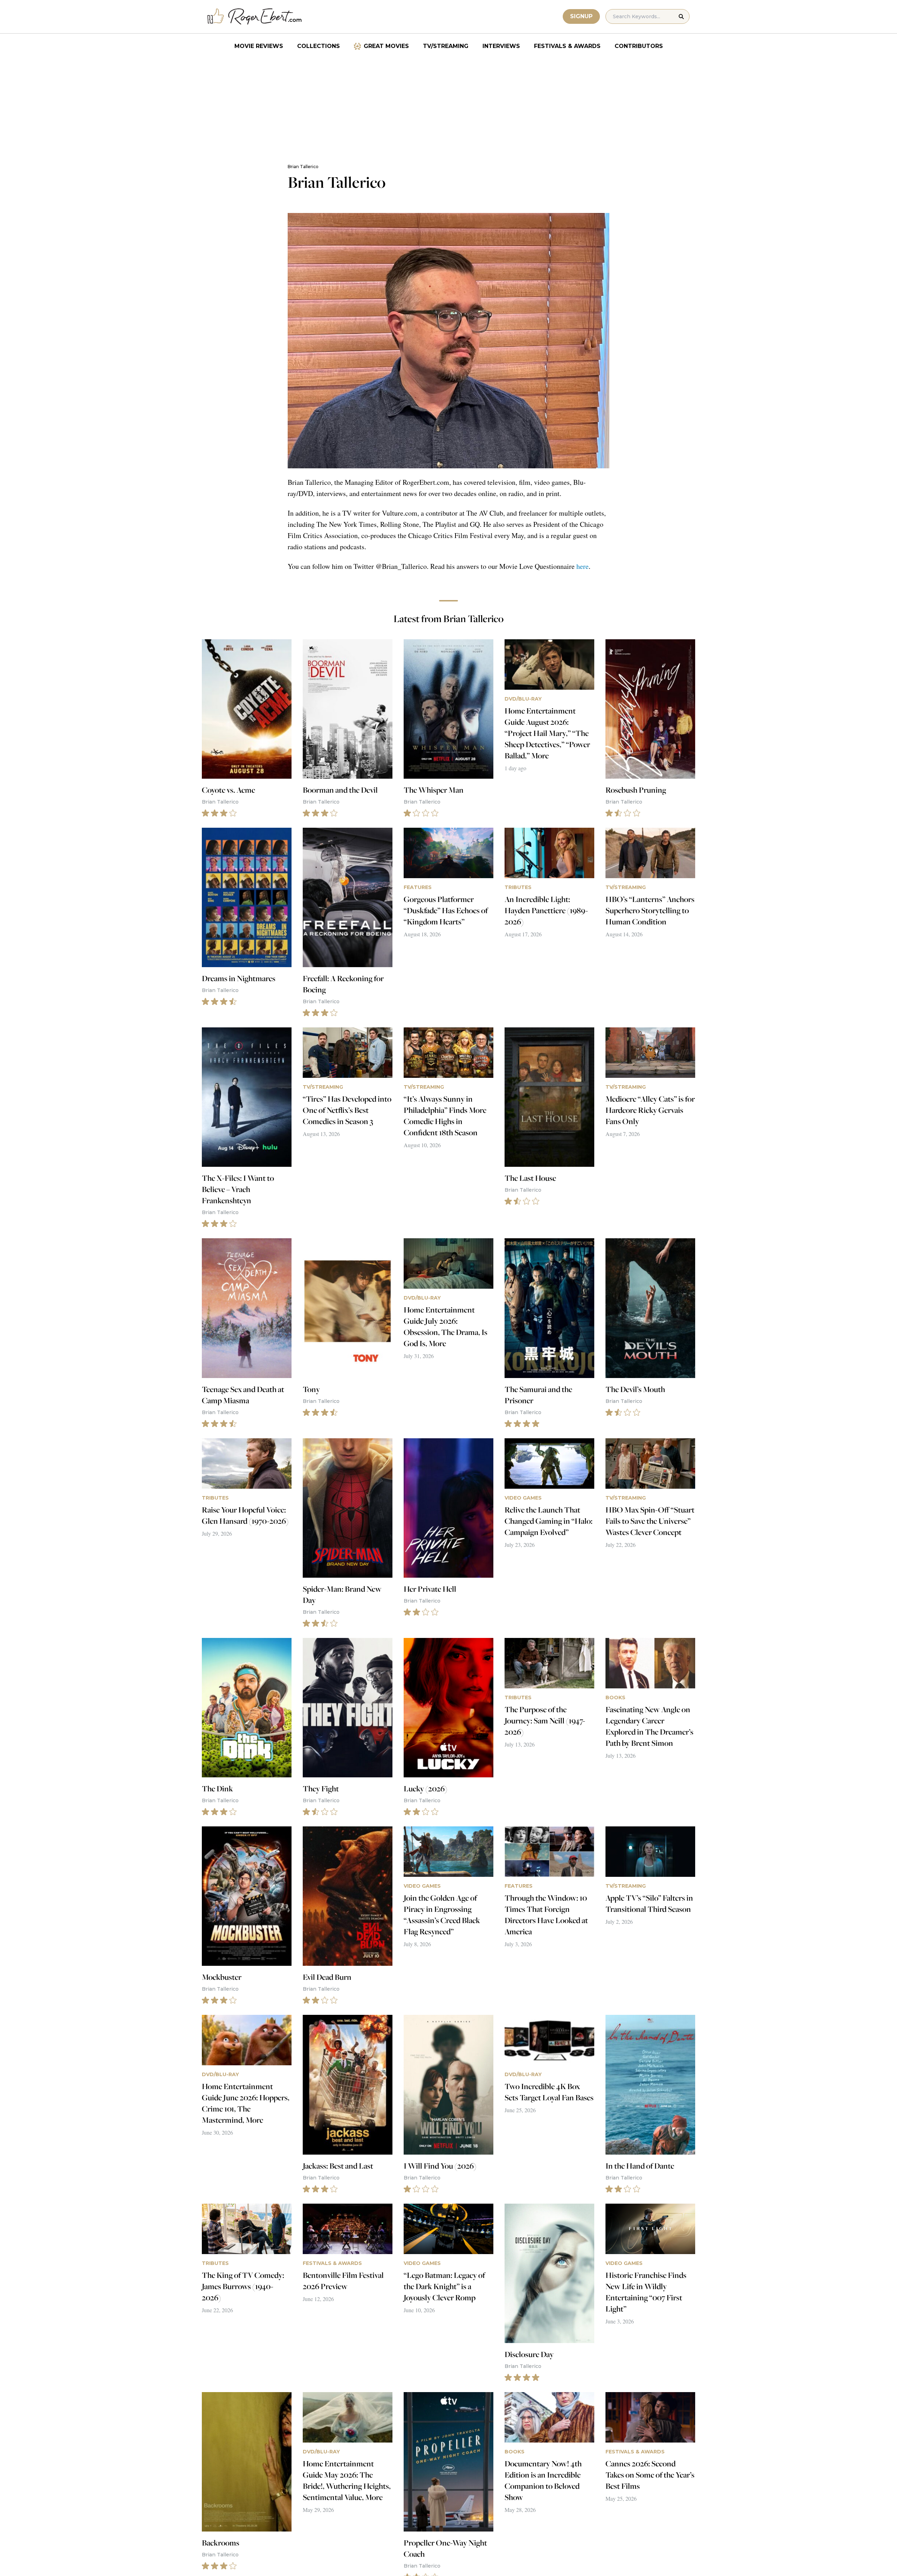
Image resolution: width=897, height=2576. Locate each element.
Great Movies (386, 46)
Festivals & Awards (567, 46)
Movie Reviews (259, 46)
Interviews (501, 46)
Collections (319, 46)
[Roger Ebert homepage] (255, 17)
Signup (581, 16)
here (583, 566)
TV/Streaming (446, 46)
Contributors (639, 46)
